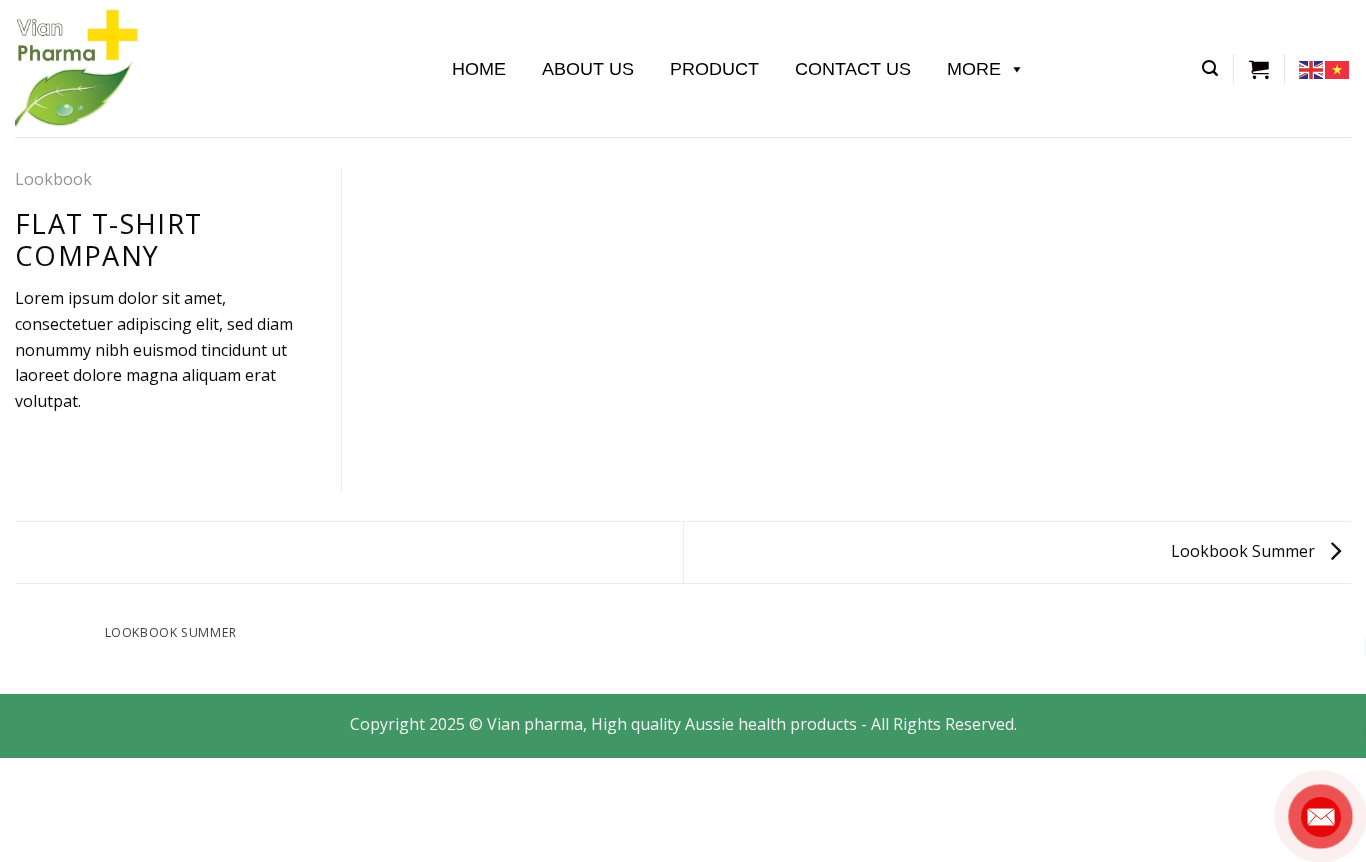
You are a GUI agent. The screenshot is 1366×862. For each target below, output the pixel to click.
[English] (1312, 68)
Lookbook (53, 179)
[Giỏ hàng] (1259, 69)
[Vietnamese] (1338, 68)
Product (714, 69)
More (974, 69)
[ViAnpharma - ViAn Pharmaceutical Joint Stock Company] (209, 68)
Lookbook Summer (1245, 551)
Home (479, 69)
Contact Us (853, 69)
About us (588, 69)
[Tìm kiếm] (1210, 68)
